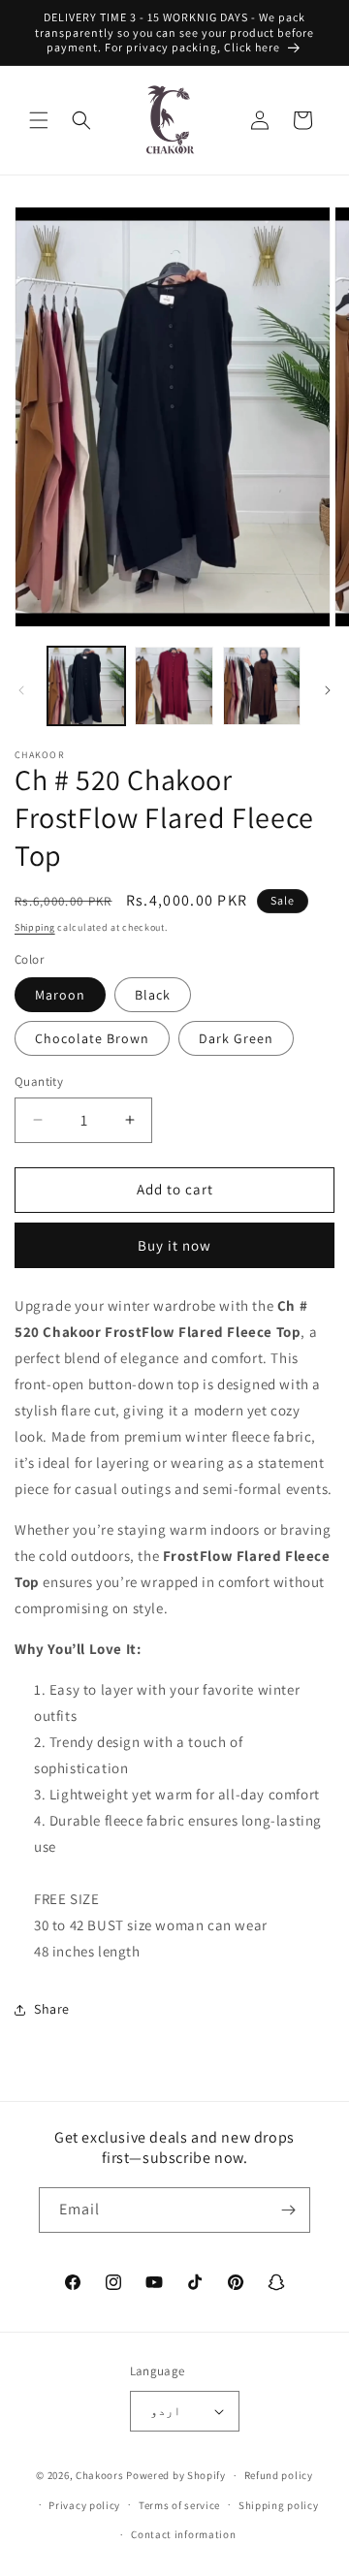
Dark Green (236, 1038)
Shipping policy (279, 2505)
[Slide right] (328, 690)
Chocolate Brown (92, 1038)
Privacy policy (84, 2505)
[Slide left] (21, 690)
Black (153, 995)
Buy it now (174, 1245)
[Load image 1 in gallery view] (86, 685)
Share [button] (52, 2009)
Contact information (183, 2534)
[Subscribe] (288, 2210)
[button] (39, 120)
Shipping (35, 927)
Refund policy (279, 2475)
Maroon (60, 995)
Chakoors (100, 2475)
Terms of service (179, 2505)
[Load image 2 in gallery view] (174, 685)
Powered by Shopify (176, 2475)
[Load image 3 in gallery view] (262, 685)
